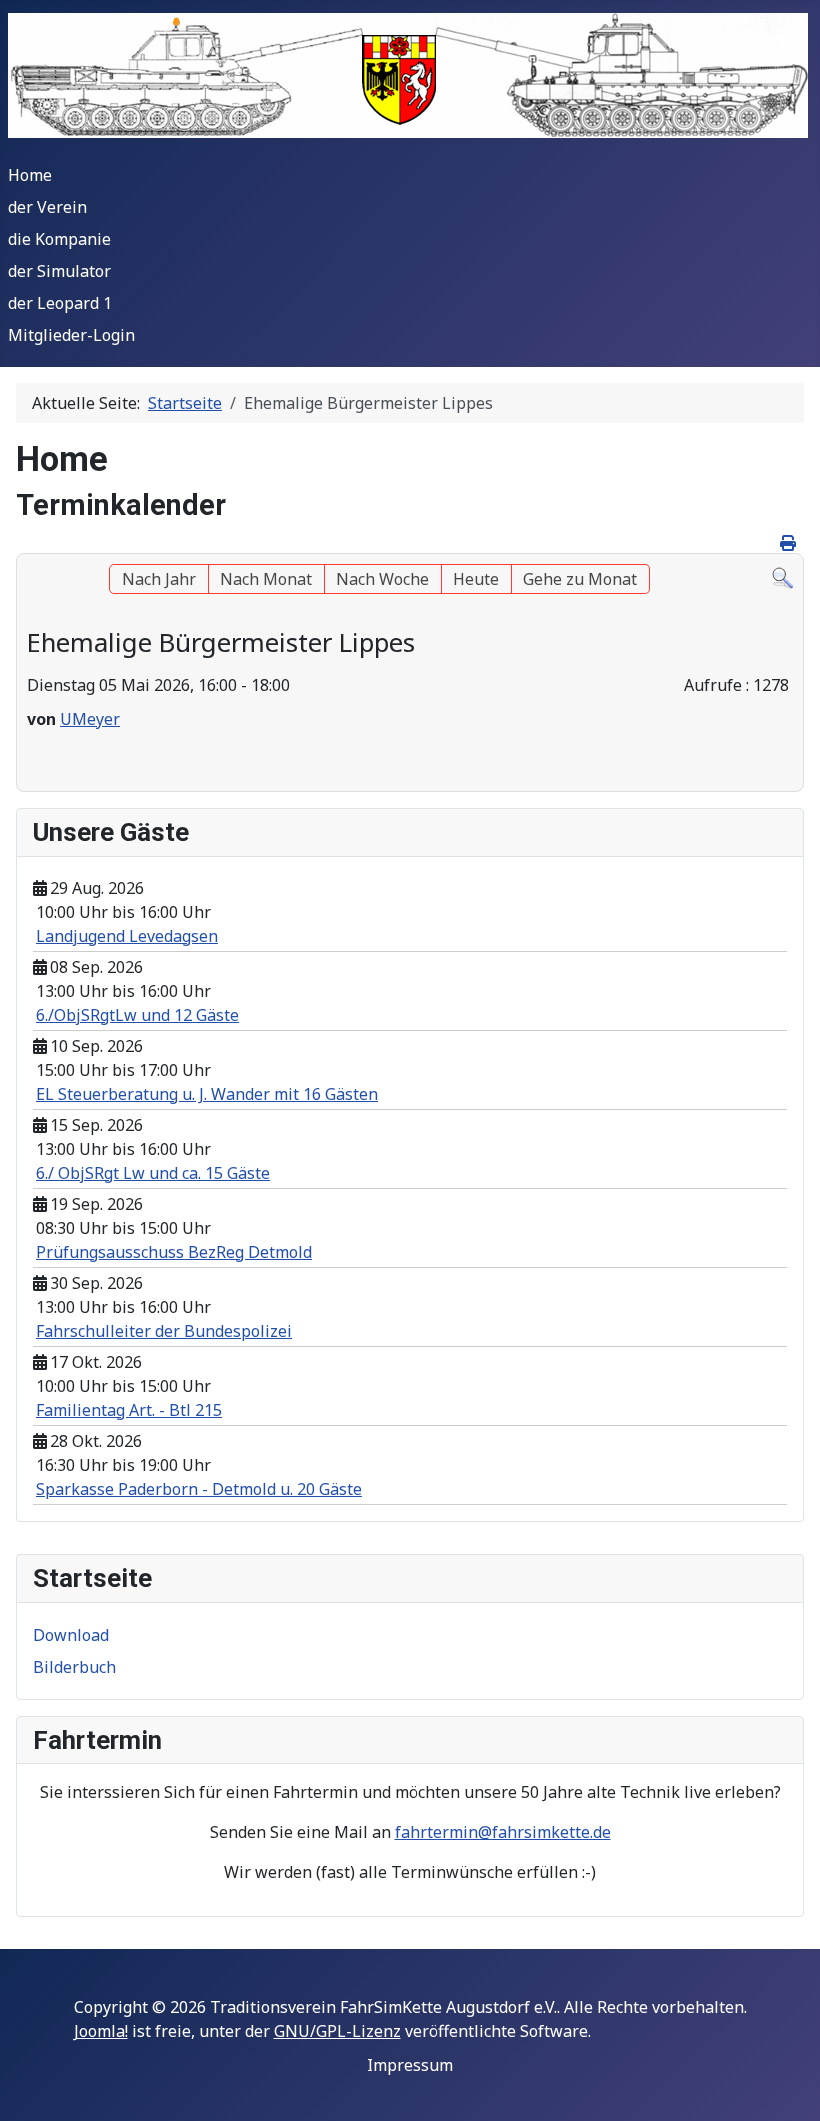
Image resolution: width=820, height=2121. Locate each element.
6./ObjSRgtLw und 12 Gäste (137, 1015)
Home (30, 175)
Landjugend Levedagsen (127, 936)
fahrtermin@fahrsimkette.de (503, 1832)
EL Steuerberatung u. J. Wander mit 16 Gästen (207, 1094)
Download (71, 1635)
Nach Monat (266, 579)
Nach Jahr (159, 579)
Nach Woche (382, 579)
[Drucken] (789, 543)
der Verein (47, 207)
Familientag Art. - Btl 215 (129, 1410)
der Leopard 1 (60, 303)
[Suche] (782, 576)
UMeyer (90, 719)
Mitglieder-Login (71, 335)
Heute (476, 579)
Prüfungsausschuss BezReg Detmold (174, 1252)
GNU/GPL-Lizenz (337, 2031)
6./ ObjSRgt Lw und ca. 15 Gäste (153, 1173)
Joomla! (101, 2031)
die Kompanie (59, 239)
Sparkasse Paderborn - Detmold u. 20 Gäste (199, 1489)
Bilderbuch (74, 1667)
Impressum (410, 2065)
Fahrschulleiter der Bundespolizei (164, 1331)
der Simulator (59, 271)
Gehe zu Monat (580, 579)
